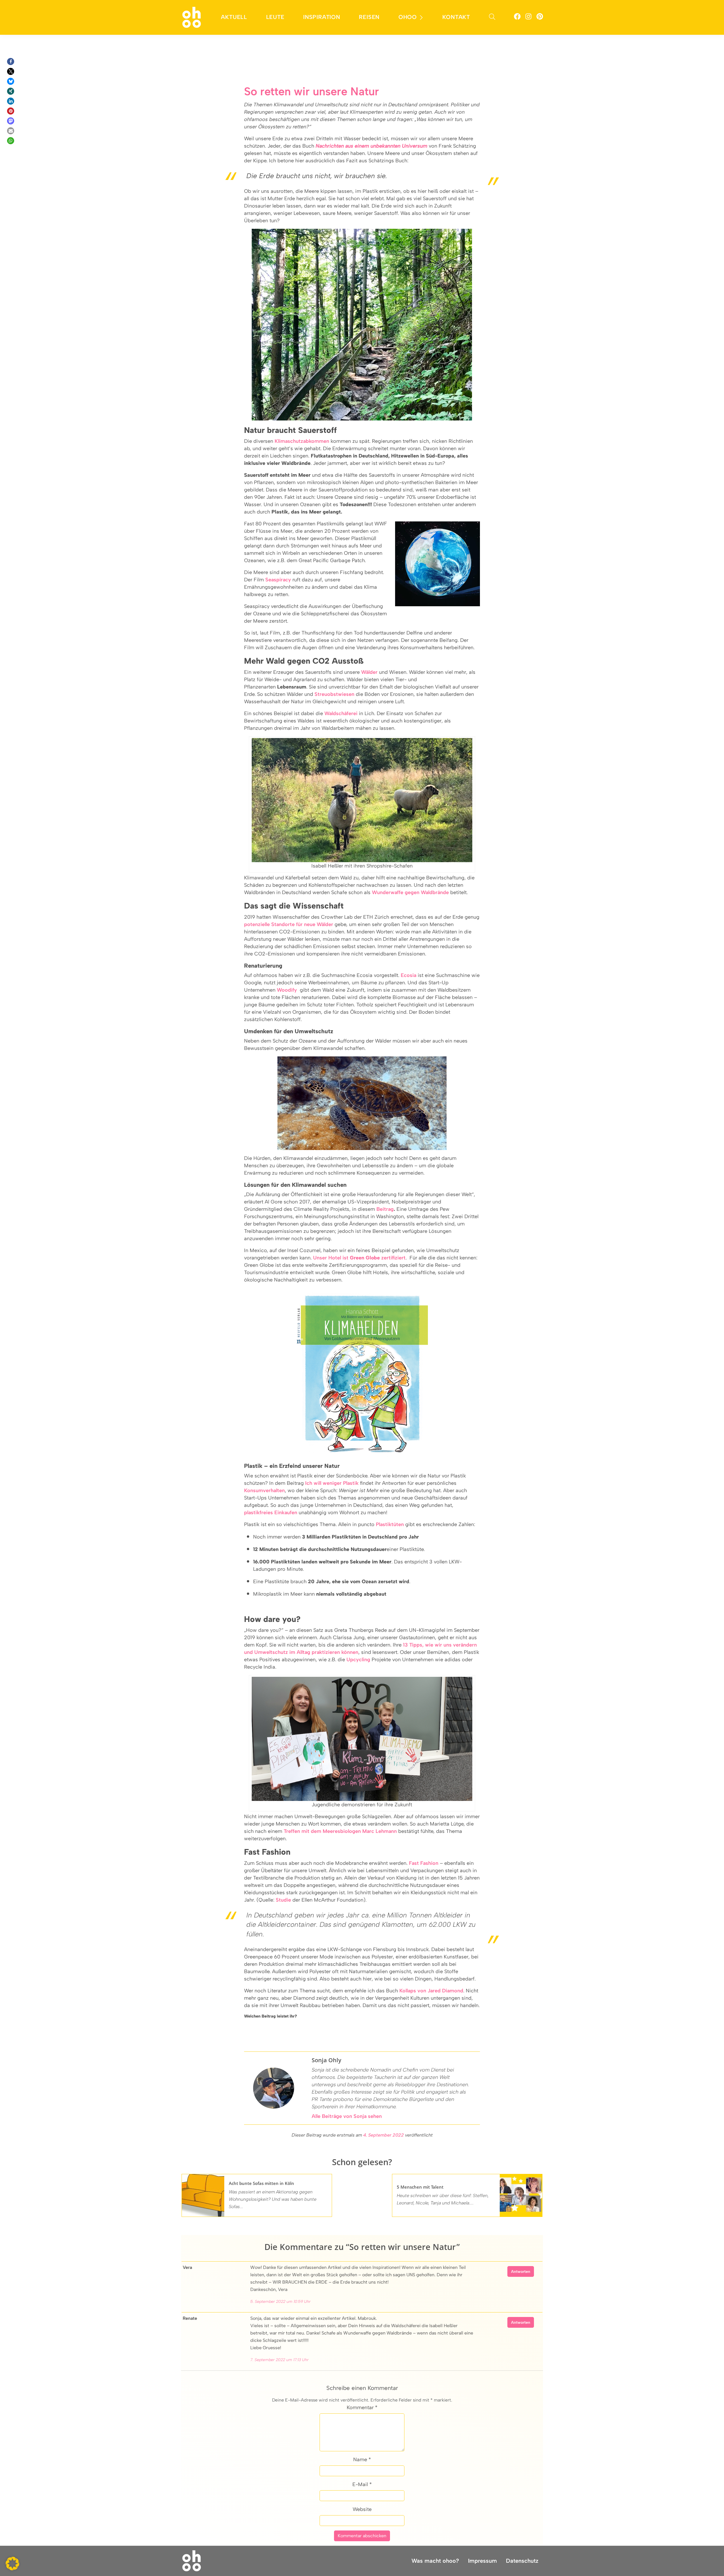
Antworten (521, 2272)
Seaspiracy (278, 580)
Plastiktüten (390, 1524)
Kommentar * (362, 2407)
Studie (283, 1900)
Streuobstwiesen (334, 694)
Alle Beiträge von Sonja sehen (347, 2116)
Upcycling (358, 1660)
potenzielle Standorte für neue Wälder (289, 924)
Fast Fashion (424, 1863)
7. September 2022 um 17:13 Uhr (279, 2360)
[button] (11, 62)
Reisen (369, 17)
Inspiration (322, 17)
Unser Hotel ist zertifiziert (359, 1258)
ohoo (408, 17)
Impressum (482, 2561)
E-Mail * (362, 2484)
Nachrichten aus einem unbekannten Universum (371, 146)
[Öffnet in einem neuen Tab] (517, 17)
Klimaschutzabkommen (302, 441)
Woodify (287, 990)
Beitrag (385, 1209)
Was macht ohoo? (435, 2561)
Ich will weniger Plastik (332, 1483)
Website (362, 2509)
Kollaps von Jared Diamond (431, 1991)
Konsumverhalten (264, 1490)
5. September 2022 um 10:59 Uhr (280, 2302)
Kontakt (456, 17)
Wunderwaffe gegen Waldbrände (410, 892)
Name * (362, 2460)
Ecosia (409, 975)
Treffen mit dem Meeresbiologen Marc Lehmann (340, 1831)
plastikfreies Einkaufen (271, 1513)
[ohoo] (192, 17)
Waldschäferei (341, 713)
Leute (275, 17)
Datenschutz (522, 2561)
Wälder (369, 672)
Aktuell (234, 17)
